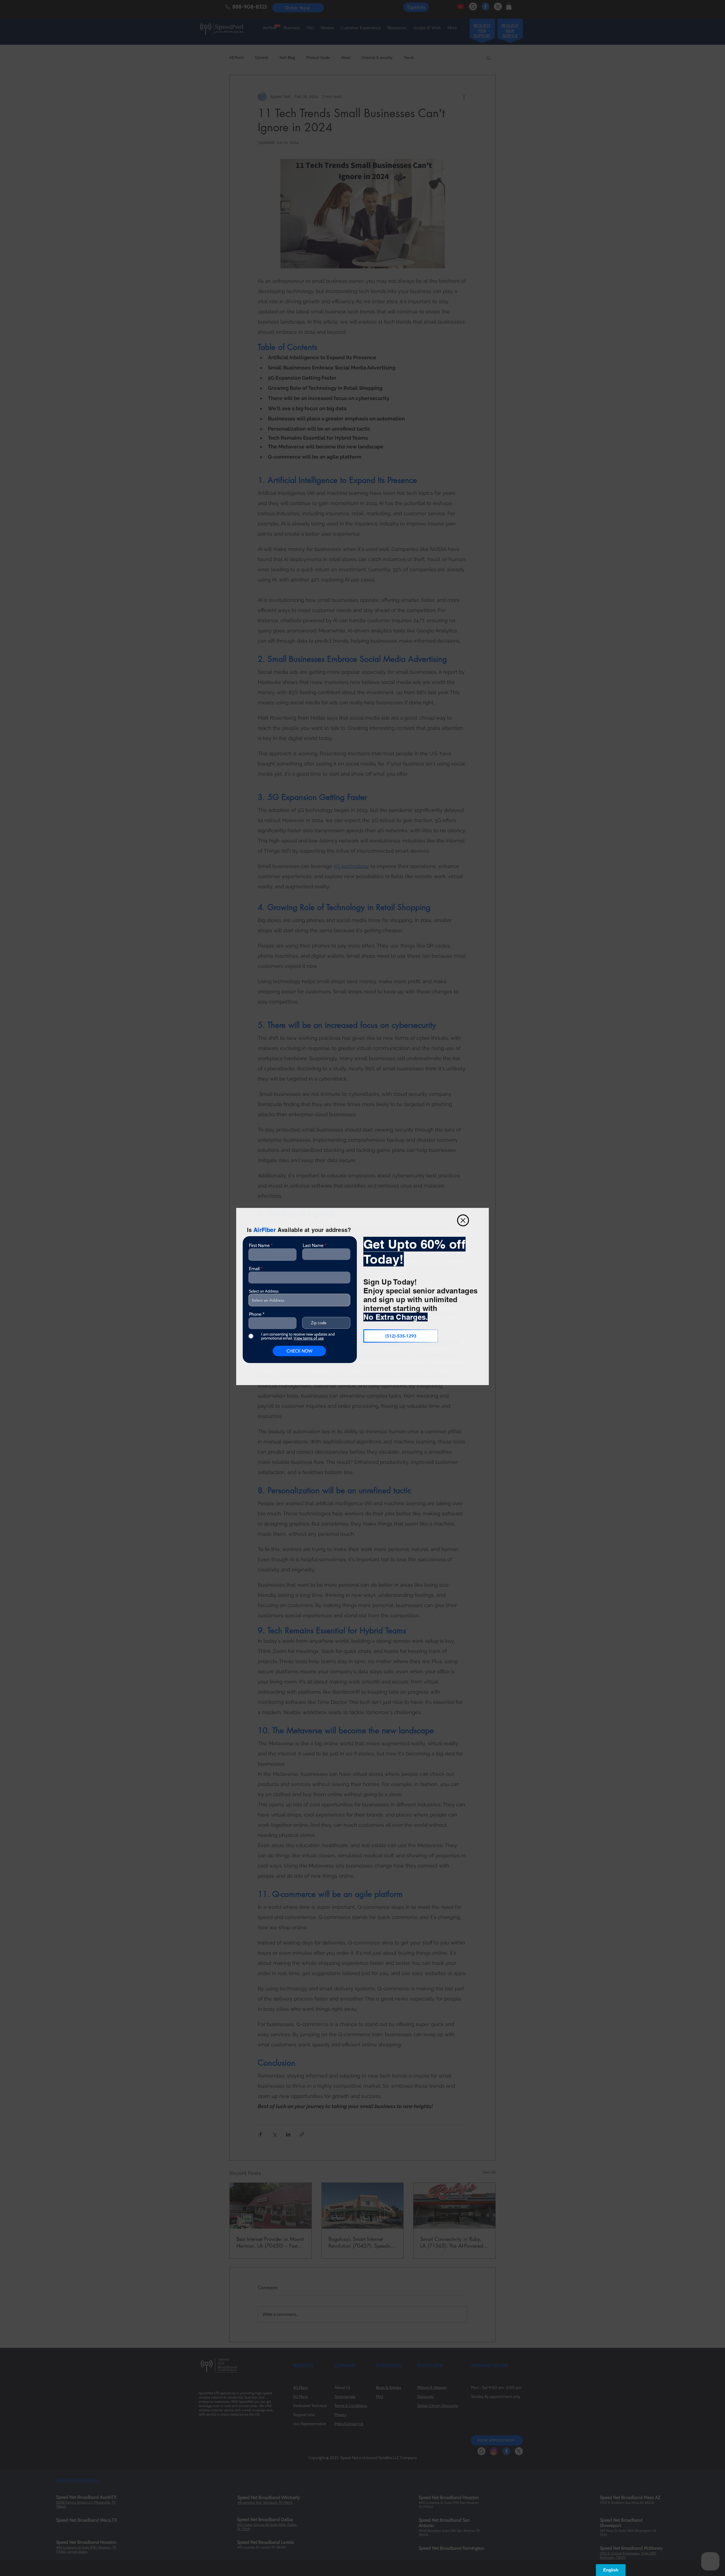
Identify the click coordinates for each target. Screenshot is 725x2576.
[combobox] (299, 1300)
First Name (259, 1246)
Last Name (313, 1246)
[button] (463, 1220)
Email (254, 1269)
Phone (255, 1314)
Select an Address (264, 1291)
